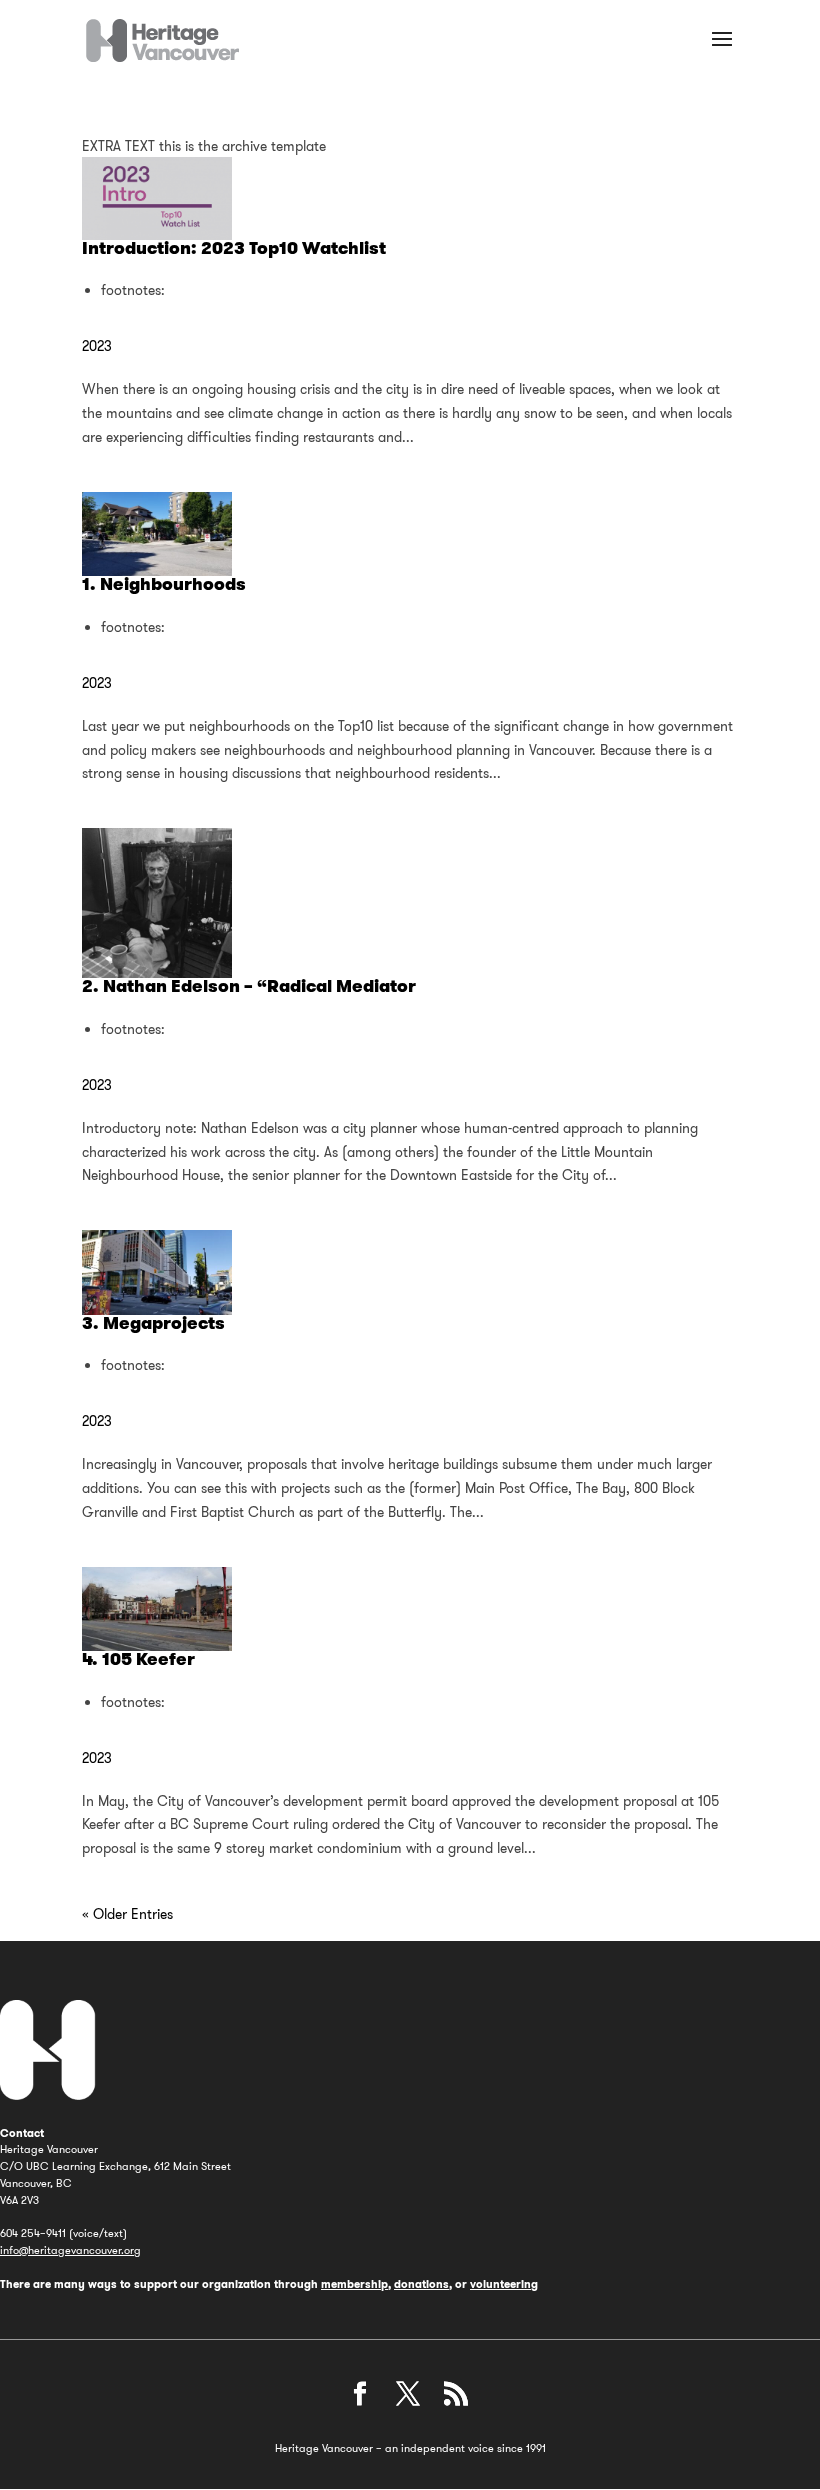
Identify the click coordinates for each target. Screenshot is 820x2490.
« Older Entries (127, 1914)
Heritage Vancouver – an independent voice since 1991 (410, 2448)
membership (354, 2284)
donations (421, 2284)
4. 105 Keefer (138, 1659)
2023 (97, 346)
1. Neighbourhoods (164, 584)
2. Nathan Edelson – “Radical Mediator (249, 986)
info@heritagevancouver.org (70, 2250)
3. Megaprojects (153, 1323)
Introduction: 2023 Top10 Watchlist (234, 248)
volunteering (504, 2284)
